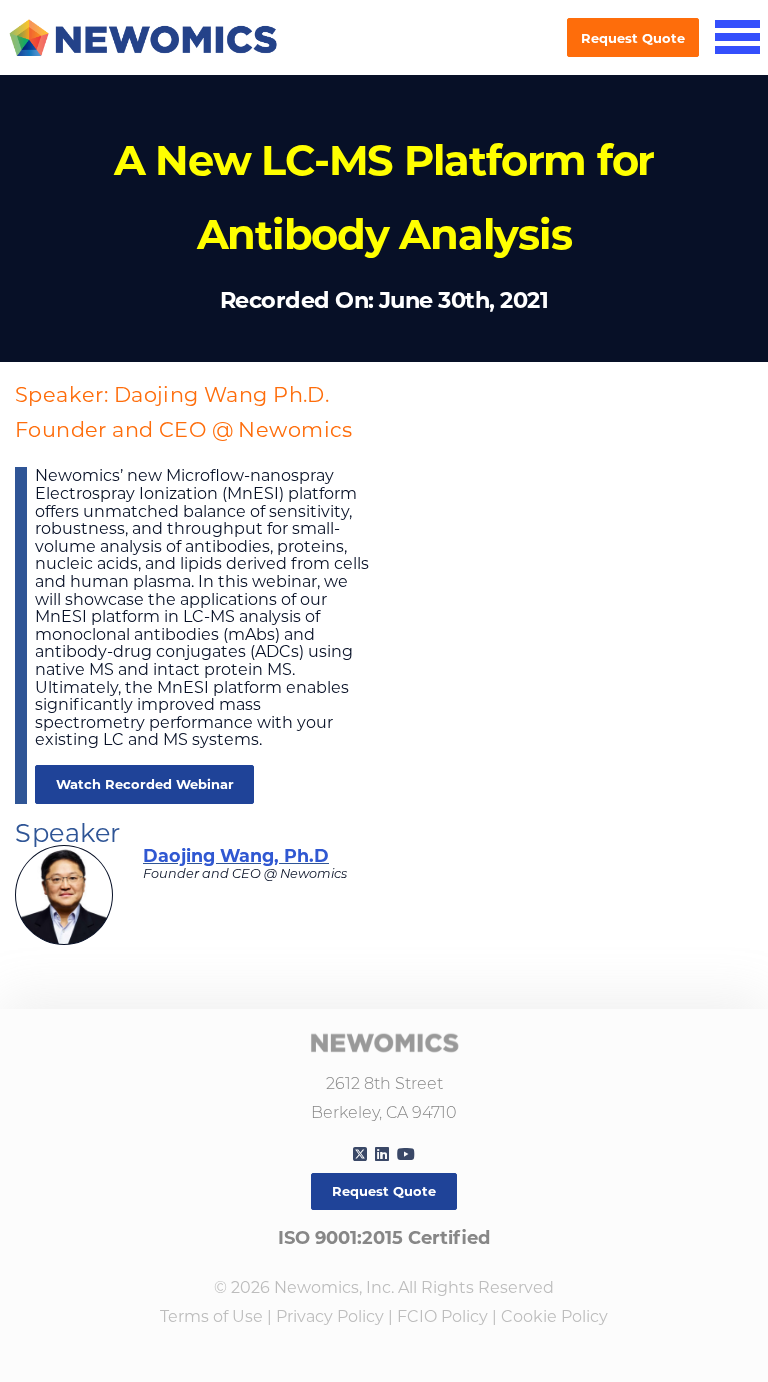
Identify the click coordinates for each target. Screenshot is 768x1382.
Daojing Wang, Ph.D (236, 855)
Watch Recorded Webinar (145, 784)
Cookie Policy (554, 1316)
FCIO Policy (442, 1316)
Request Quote (633, 38)
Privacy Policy (330, 1316)
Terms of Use (211, 1316)
